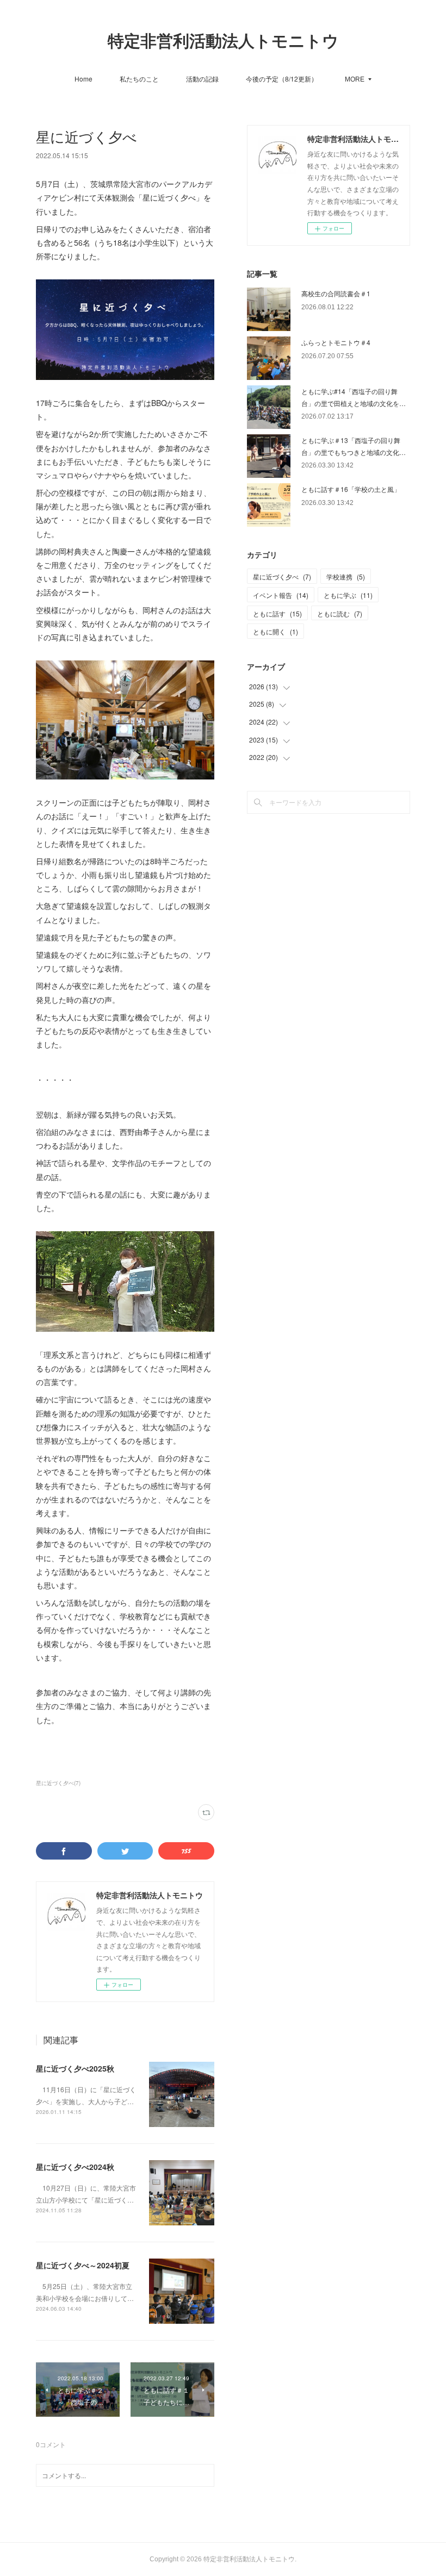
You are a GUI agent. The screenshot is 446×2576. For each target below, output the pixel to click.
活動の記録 (202, 79)
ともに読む (340, 613)
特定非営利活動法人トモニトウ (223, 41)
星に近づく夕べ (282, 576)
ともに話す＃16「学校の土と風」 (351, 489)
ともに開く (275, 631)
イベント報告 (281, 595)
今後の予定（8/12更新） (282, 79)
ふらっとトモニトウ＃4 (336, 342)
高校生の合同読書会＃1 (336, 293)
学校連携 (346, 576)
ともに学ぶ (348, 595)
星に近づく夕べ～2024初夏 (83, 2265)
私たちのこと (139, 79)
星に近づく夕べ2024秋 (75, 2167)
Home (83, 79)
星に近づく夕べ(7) (58, 1783)
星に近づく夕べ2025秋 (75, 2068)
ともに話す (277, 613)
